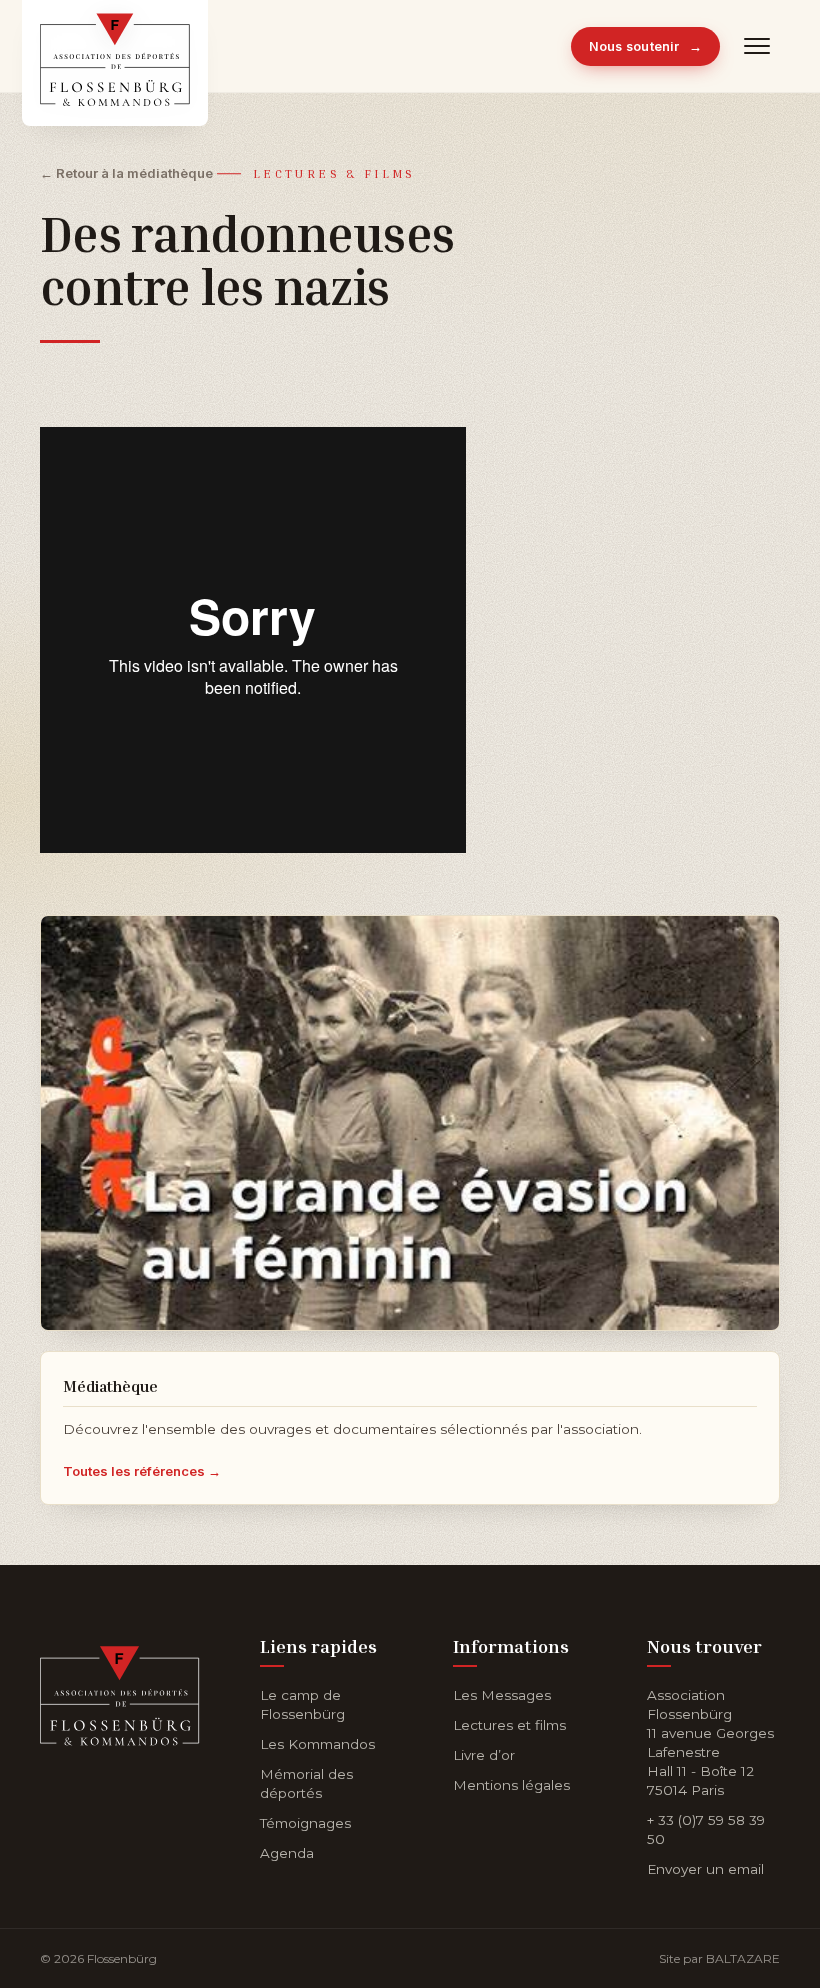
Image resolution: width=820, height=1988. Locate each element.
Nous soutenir (646, 46)
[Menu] (758, 46)
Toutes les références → (142, 1471)
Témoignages (305, 1823)
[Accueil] (120, 1692)
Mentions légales (511, 1785)
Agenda (287, 1853)
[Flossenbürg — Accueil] (115, 46)
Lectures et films (509, 1725)
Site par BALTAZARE (719, 1958)
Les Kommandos (317, 1744)
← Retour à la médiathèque (126, 173)
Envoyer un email (705, 1869)
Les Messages (502, 1695)
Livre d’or (484, 1755)
